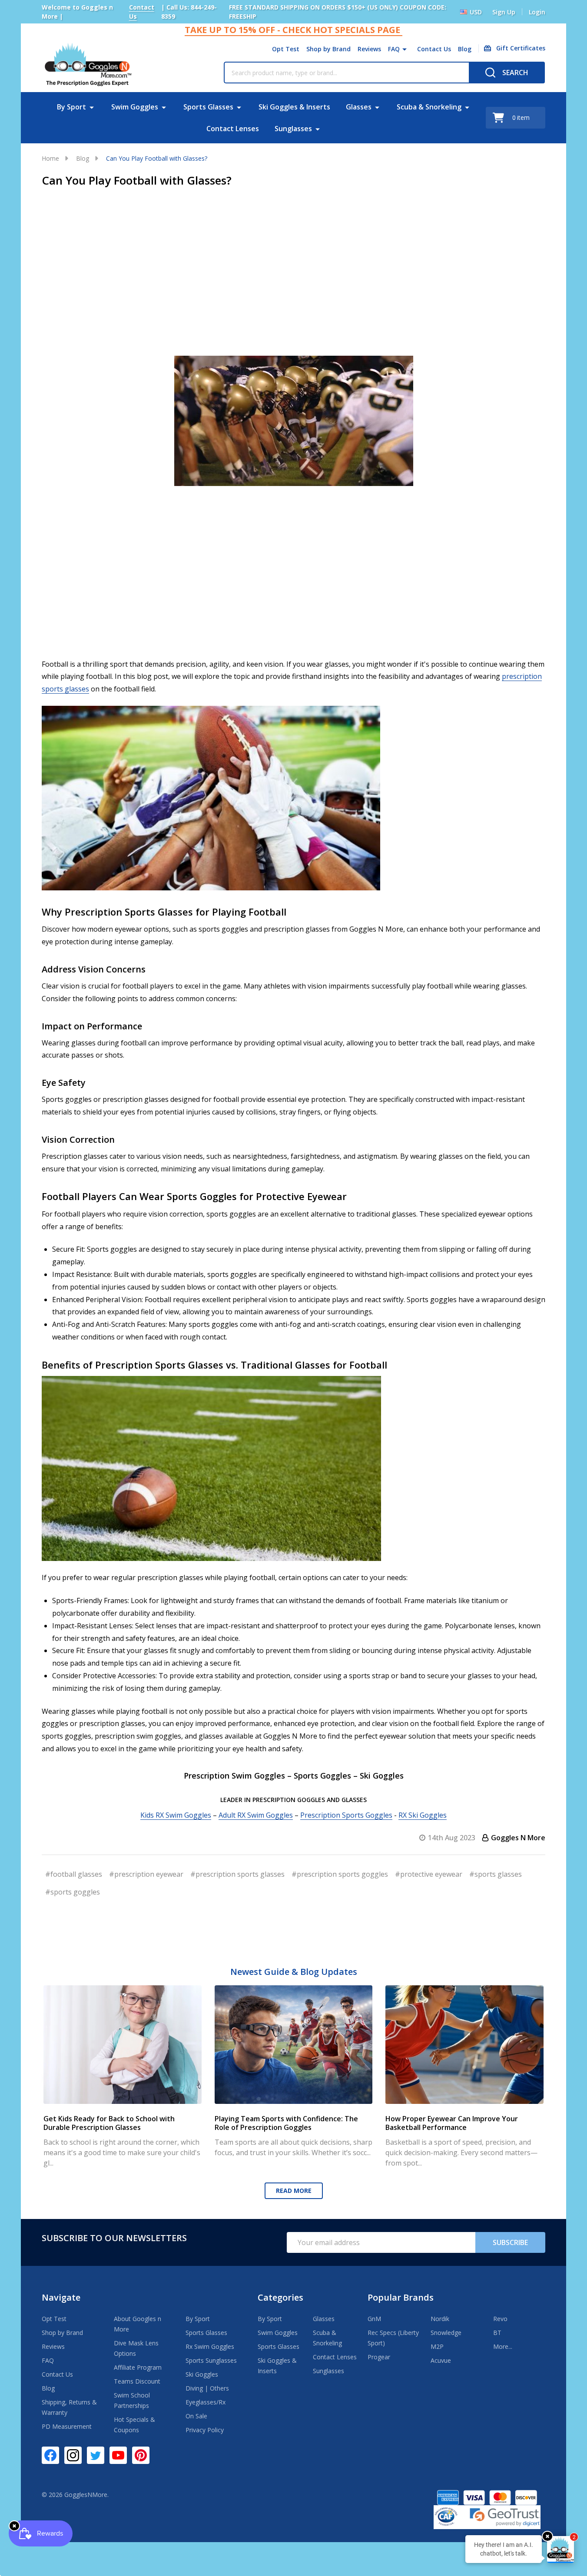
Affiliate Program (138, 2367)
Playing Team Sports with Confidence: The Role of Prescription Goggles (286, 2123)
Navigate (61, 2297)
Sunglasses (293, 129)
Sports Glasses (208, 107)
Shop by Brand (328, 49)
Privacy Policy (205, 2430)
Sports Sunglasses (211, 2360)
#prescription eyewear (146, 1874)
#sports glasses (496, 1874)
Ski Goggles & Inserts (294, 107)
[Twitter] (96, 2455)
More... (503, 2346)
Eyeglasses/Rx (206, 2402)
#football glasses (74, 1874)
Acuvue (441, 2360)
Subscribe (510, 2242)
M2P (437, 2346)
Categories (280, 2297)
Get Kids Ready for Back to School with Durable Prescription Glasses (109, 2123)
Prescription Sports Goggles (346, 1815)
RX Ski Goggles (423, 1815)
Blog (465, 49)
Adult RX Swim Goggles (256, 1815)
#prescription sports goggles (340, 1874)
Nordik (440, 2319)
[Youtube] (118, 2455)
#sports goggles (73, 1892)
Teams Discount (137, 2381)
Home (50, 158)
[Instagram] (73, 2455)
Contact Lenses (233, 129)
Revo (500, 2319)
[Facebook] (50, 2455)
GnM (374, 2319)
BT (497, 2333)
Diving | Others (207, 2388)
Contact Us (434, 49)
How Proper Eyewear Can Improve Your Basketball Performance (452, 2123)
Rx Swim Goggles (210, 2346)
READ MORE (294, 2191)
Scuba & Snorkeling (429, 107)
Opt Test (286, 49)
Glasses (359, 107)
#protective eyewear (429, 1874)
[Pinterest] (141, 2455)
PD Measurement (67, 2426)
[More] (405, 49)
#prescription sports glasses (237, 1874)
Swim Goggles (135, 107)
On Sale (196, 2416)
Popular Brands (401, 2297)
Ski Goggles (202, 2374)
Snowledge (446, 2333)
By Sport (71, 107)
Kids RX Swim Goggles (176, 1815)
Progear (379, 2357)
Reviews (369, 49)
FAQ (394, 49)
